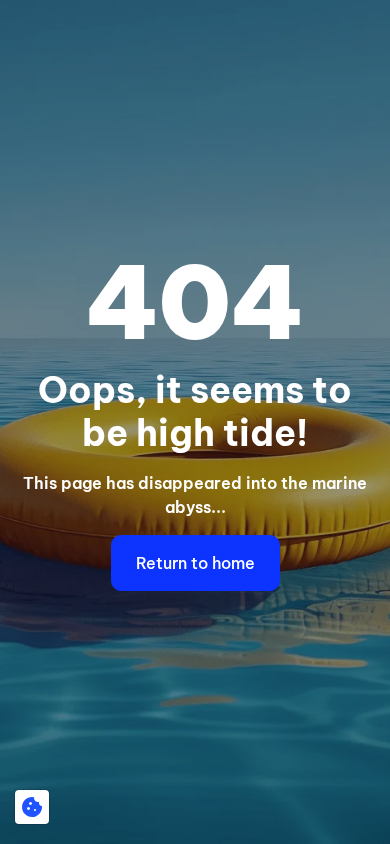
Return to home (195, 563)
